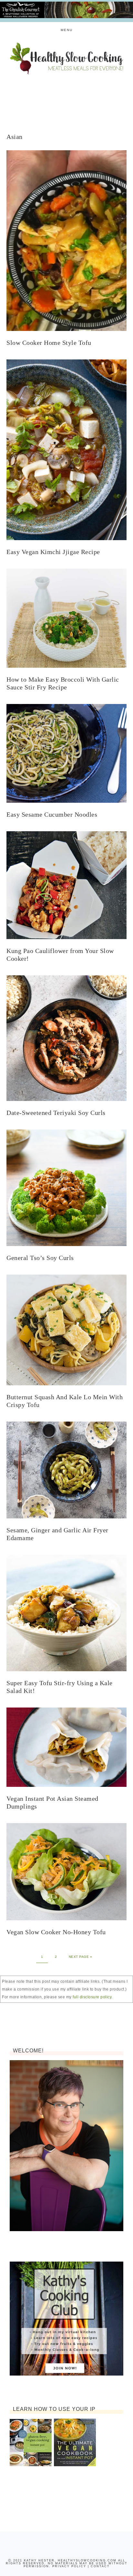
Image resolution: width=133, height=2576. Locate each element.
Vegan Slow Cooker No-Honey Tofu (56, 1932)
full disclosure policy (92, 1997)
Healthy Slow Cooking (67, 58)
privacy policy (69, 2566)
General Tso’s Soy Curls (40, 1258)
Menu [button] (67, 30)
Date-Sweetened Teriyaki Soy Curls (56, 1113)
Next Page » (81, 1957)
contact (100, 2566)
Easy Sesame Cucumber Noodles (52, 814)
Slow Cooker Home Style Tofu (49, 343)
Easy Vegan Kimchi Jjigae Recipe (53, 552)
